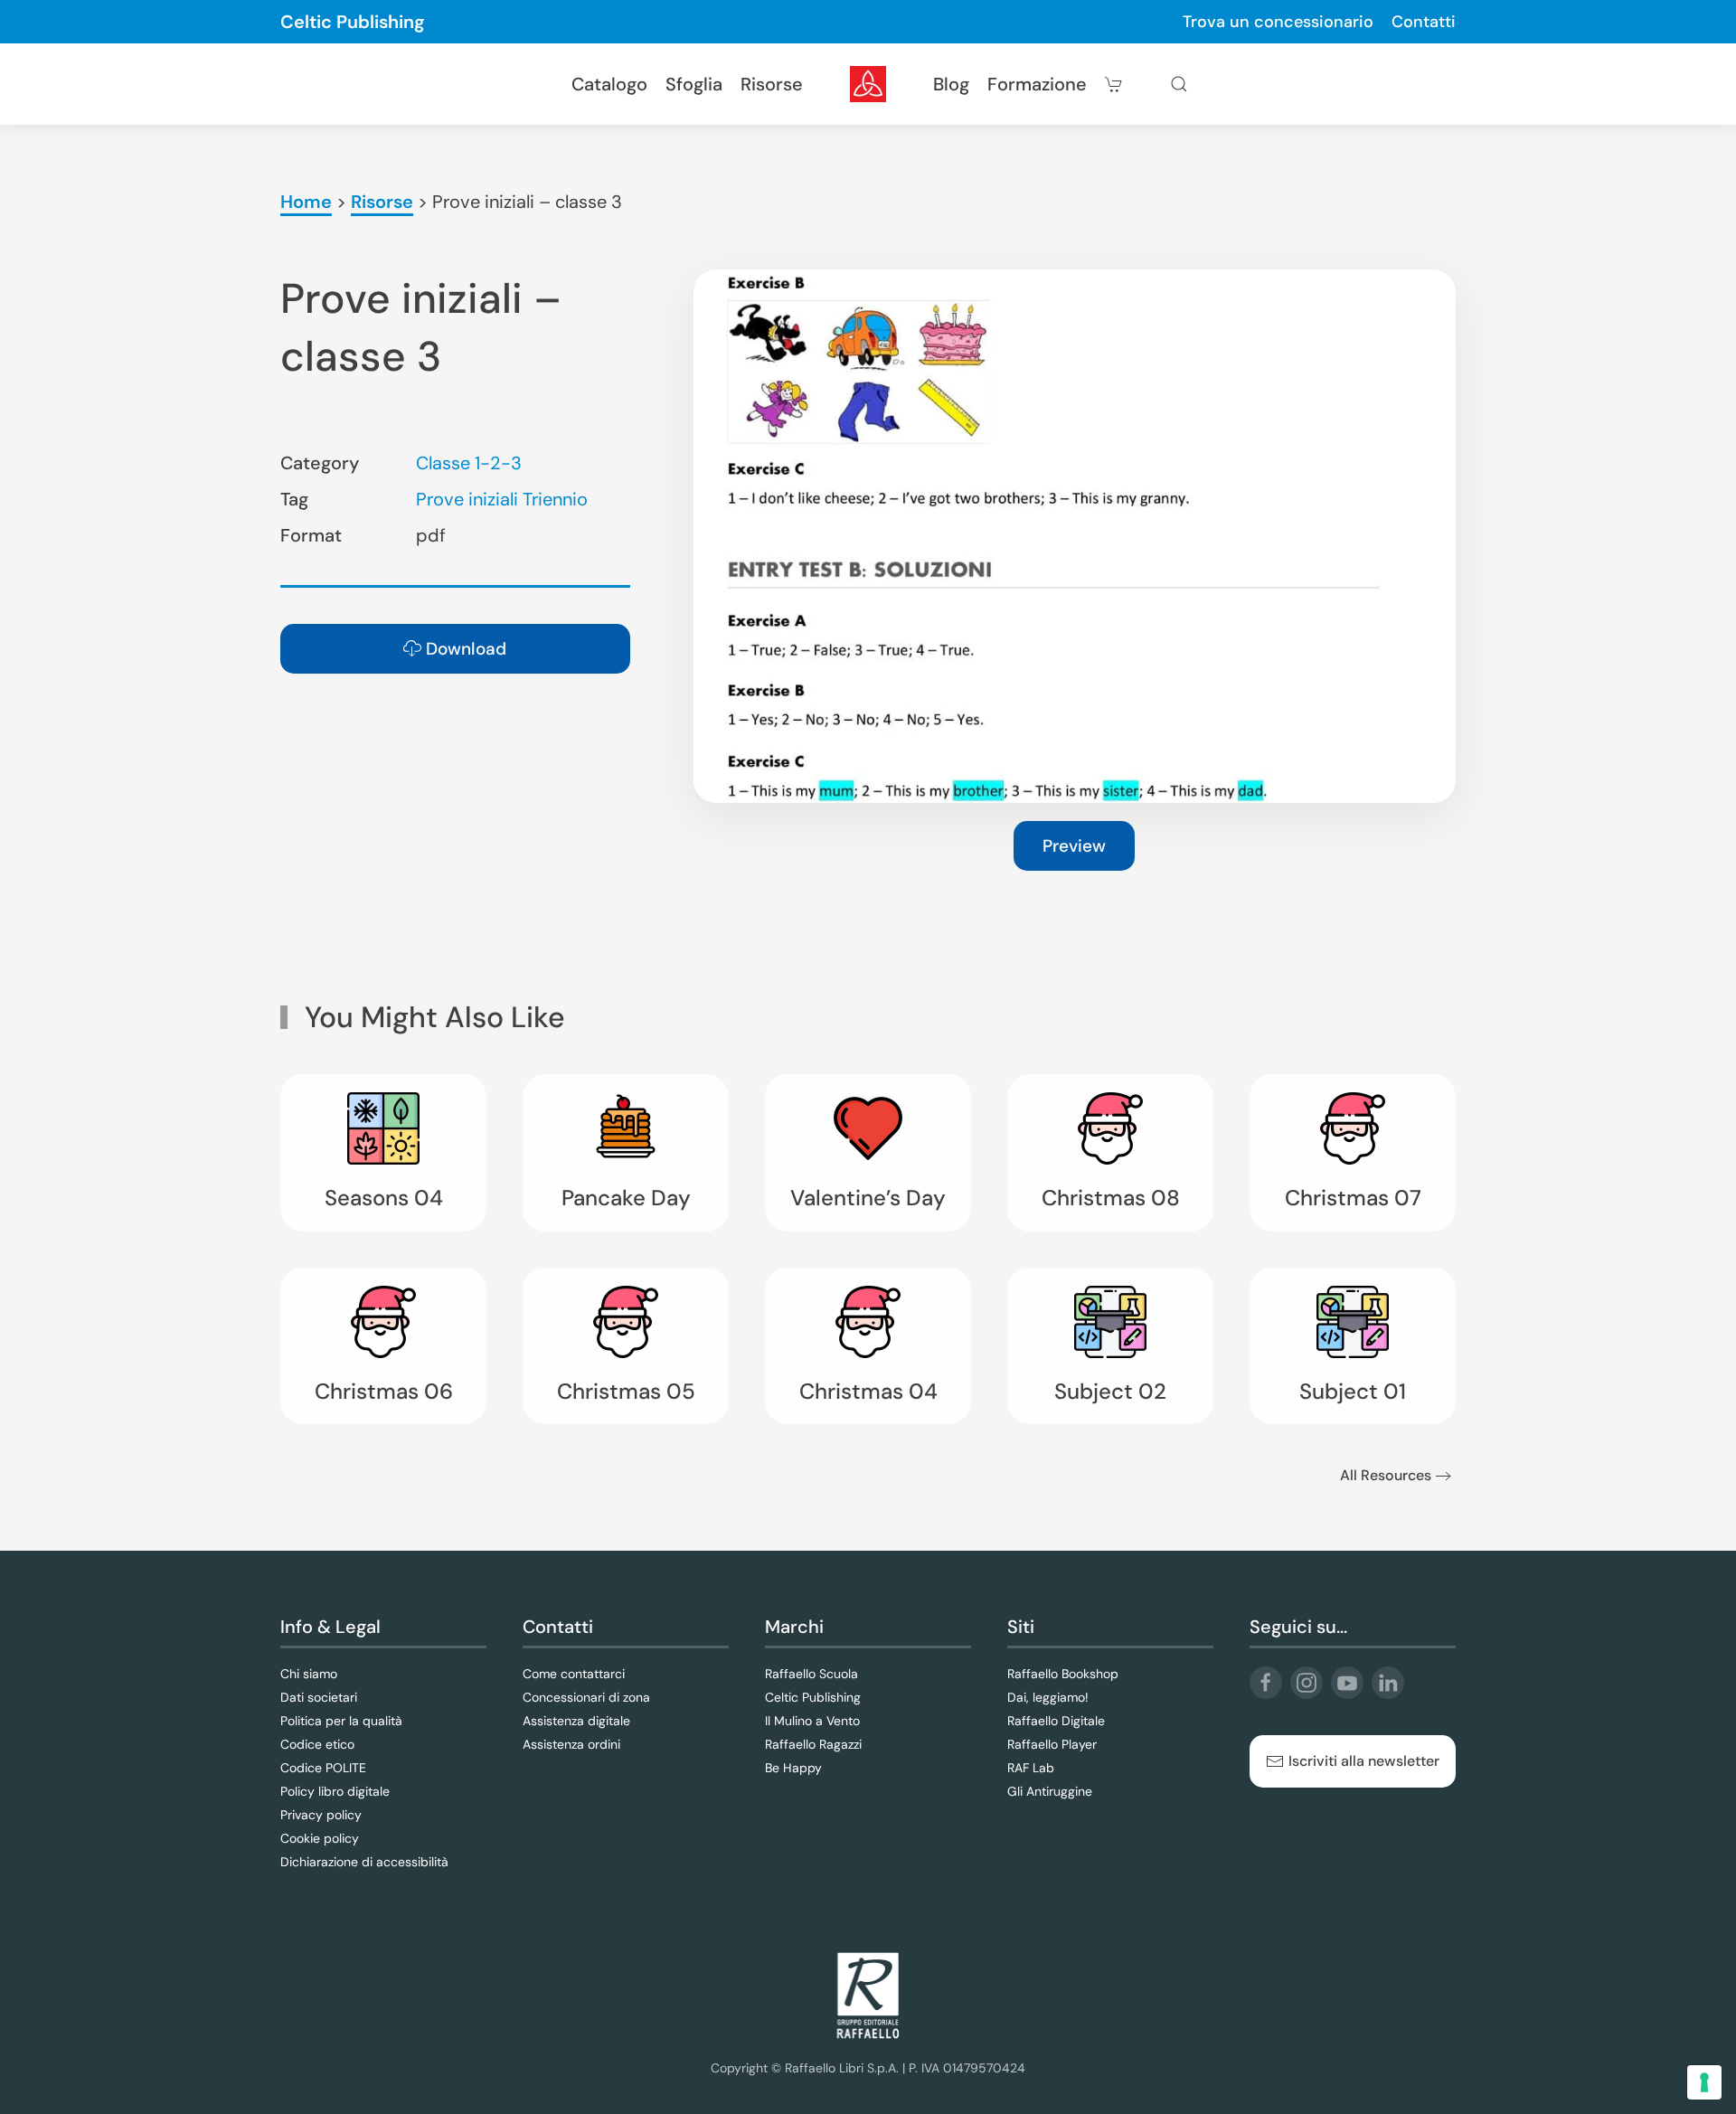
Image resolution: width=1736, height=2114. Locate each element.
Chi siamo (309, 1674)
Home (306, 202)
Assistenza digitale (576, 1721)
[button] (1179, 84)
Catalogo (609, 84)
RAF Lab (1031, 1768)
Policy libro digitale (335, 1791)
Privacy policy (321, 1815)
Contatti (1424, 22)
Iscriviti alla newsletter (1364, 1761)
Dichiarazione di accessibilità (364, 1862)
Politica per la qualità (341, 1721)
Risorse (772, 84)
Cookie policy (320, 1838)
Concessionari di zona (586, 1697)
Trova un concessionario (1278, 22)
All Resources (1386, 1475)
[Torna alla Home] (868, 84)
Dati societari (319, 1697)
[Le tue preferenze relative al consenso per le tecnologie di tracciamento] (1704, 2082)
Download (466, 649)
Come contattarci (574, 1674)
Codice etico (317, 1744)
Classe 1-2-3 (469, 463)
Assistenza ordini (571, 1744)
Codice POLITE (323, 1768)
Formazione (1037, 84)
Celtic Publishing (353, 22)
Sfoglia (694, 84)
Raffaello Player (1052, 1744)
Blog (951, 84)
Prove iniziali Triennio (502, 499)
